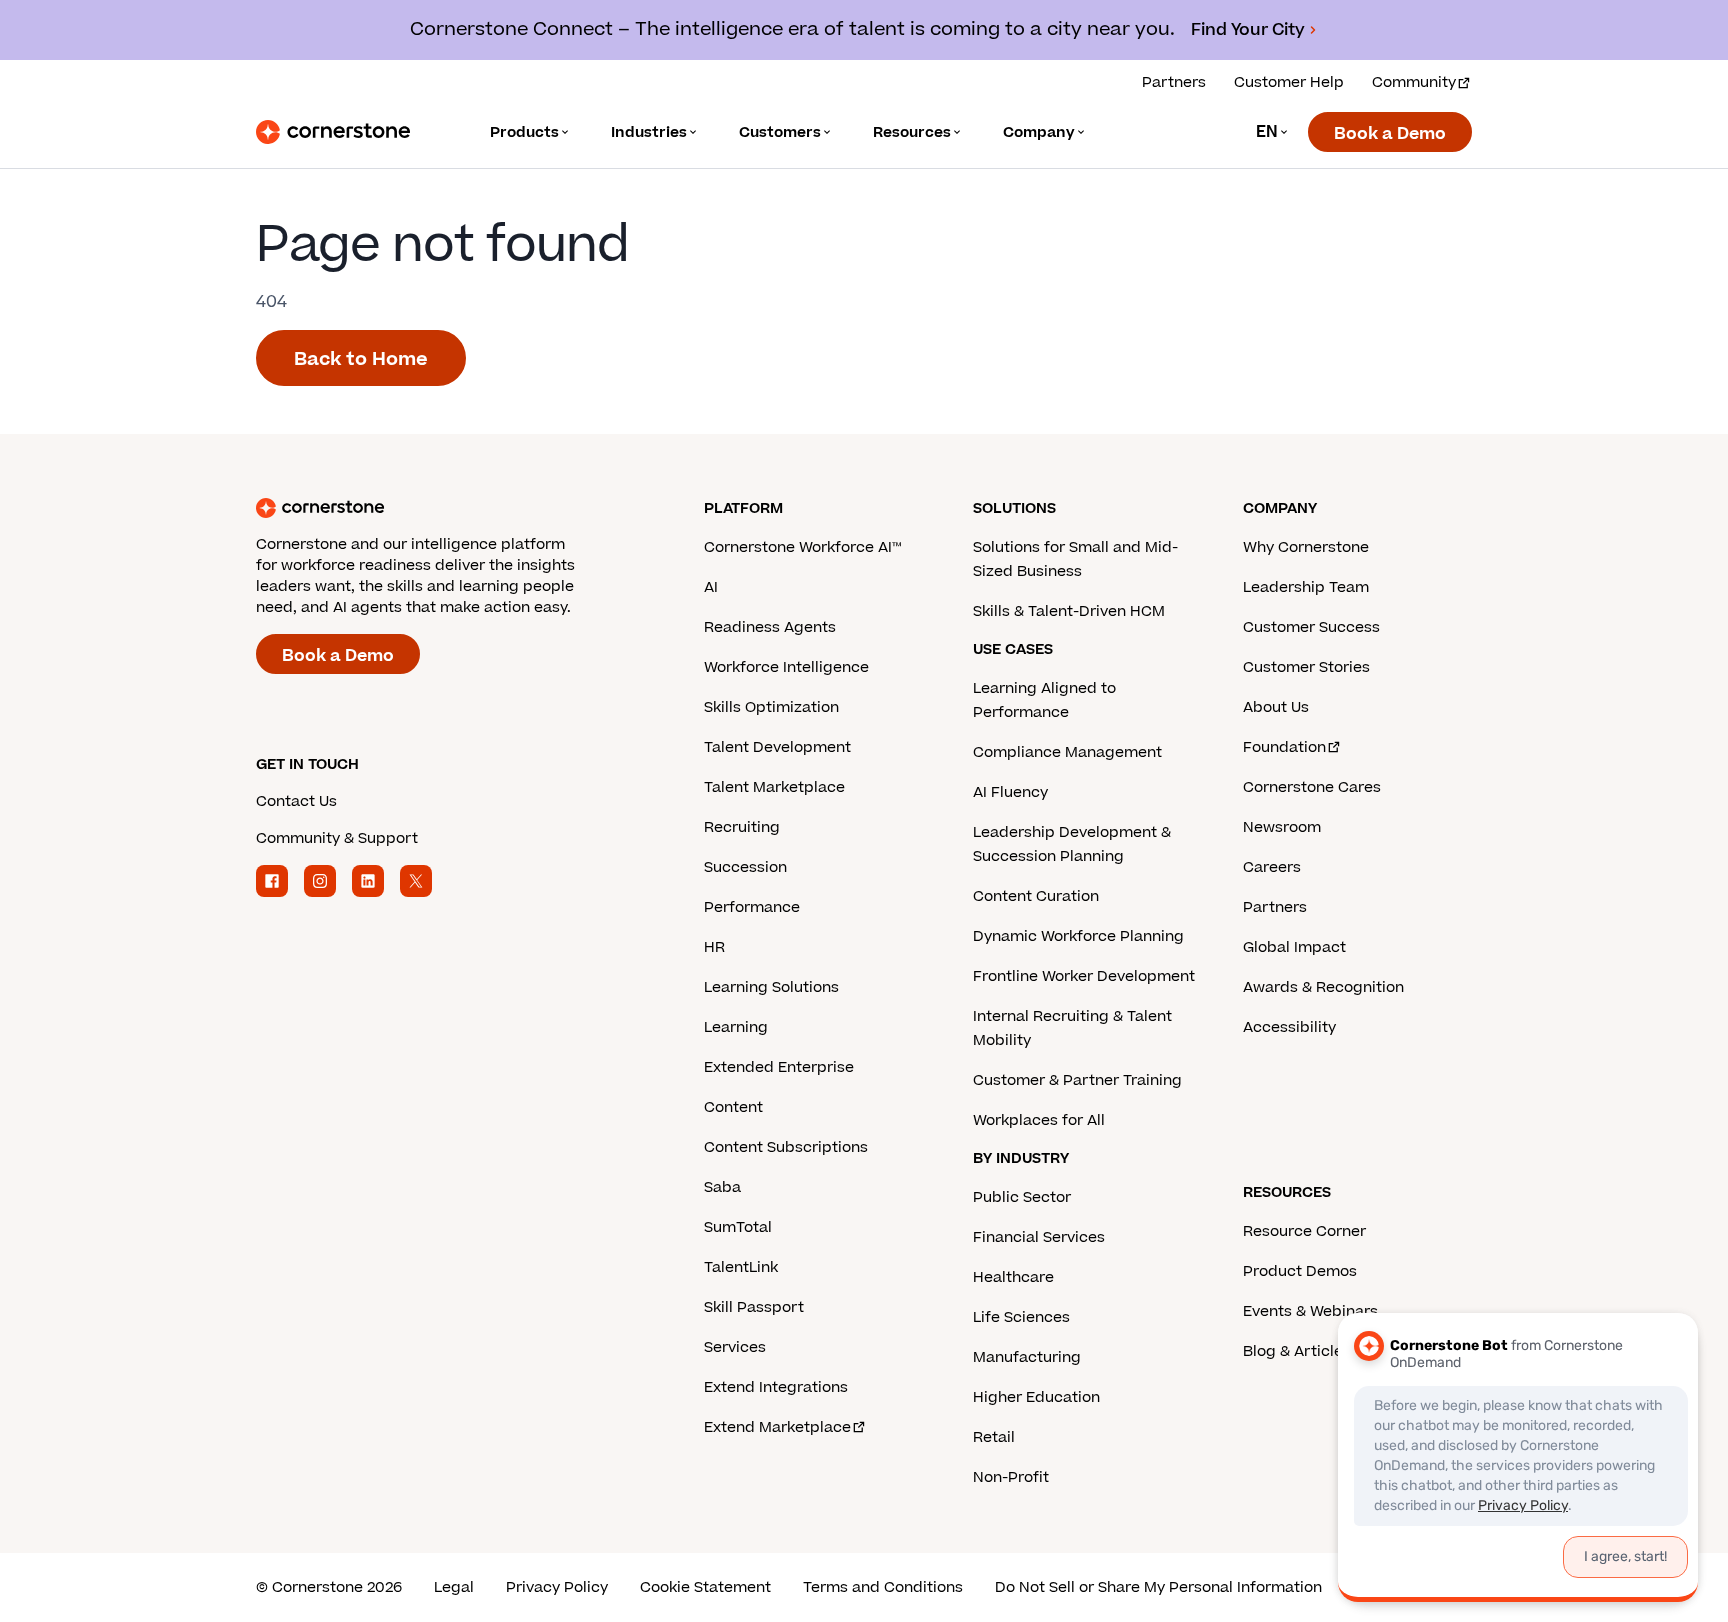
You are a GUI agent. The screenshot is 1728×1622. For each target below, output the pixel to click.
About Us (1276, 707)
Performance (752, 907)
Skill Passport (754, 1307)
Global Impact (1294, 947)
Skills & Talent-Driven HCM (1069, 611)
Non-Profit (1011, 1477)
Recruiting (742, 827)
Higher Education (1036, 1397)
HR (714, 947)
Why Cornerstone (1306, 547)
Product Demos (1300, 1271)
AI (711, 587)
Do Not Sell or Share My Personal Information (1158, 1587)
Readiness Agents (770, 627)
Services (735, 1347)
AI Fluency (1010, 792)
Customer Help (1289, 82)
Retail (994, 1437)
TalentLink (741, 1267)
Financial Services (1039, 1237)
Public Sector (1022, 1197)
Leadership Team (1306, 587)
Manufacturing (1027, 1357)
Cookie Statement (705, 1587)
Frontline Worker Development (1084, 976)
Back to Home (361, 359)
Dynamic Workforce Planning (1078, 936)
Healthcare (1013, 1277)
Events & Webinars (1310, 1311)
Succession (745, 867)
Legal (454, 1587)
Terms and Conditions (883, 1587)
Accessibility (1289, 1027)
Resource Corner (1304, 1231)
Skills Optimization (771, 707)
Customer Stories (1306, 667)
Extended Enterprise (779, 1067)
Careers (1272, 867)
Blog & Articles (1297, 1351)
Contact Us (296, 801)
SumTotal (738, 1227)
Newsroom (1282, 827)
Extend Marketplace (777, 1427)
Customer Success (1311, 627)
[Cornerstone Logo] (333, 132)
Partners (1174, 82)
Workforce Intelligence (786, 667)
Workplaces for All (1039, 1120)
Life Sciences (1021, 1317)
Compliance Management (1067, 752)
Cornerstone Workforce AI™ (802, 547)
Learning (736, 1027)
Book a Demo (1390, 134)
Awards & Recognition (1323, 987)
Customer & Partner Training (1077, 1080)
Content (733, 1107)
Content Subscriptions (786, 1147)
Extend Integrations (776, 1387)
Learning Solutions (771, 987)
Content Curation (1036, 896)
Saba (722, 1187)
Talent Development (777, 747)
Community (1414, 82)
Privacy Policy (557, 1587)
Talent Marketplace (774, 787)
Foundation (1284, 747)
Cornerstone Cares (1312, 787)
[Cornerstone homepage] (448, 508)
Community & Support (337, 838)
